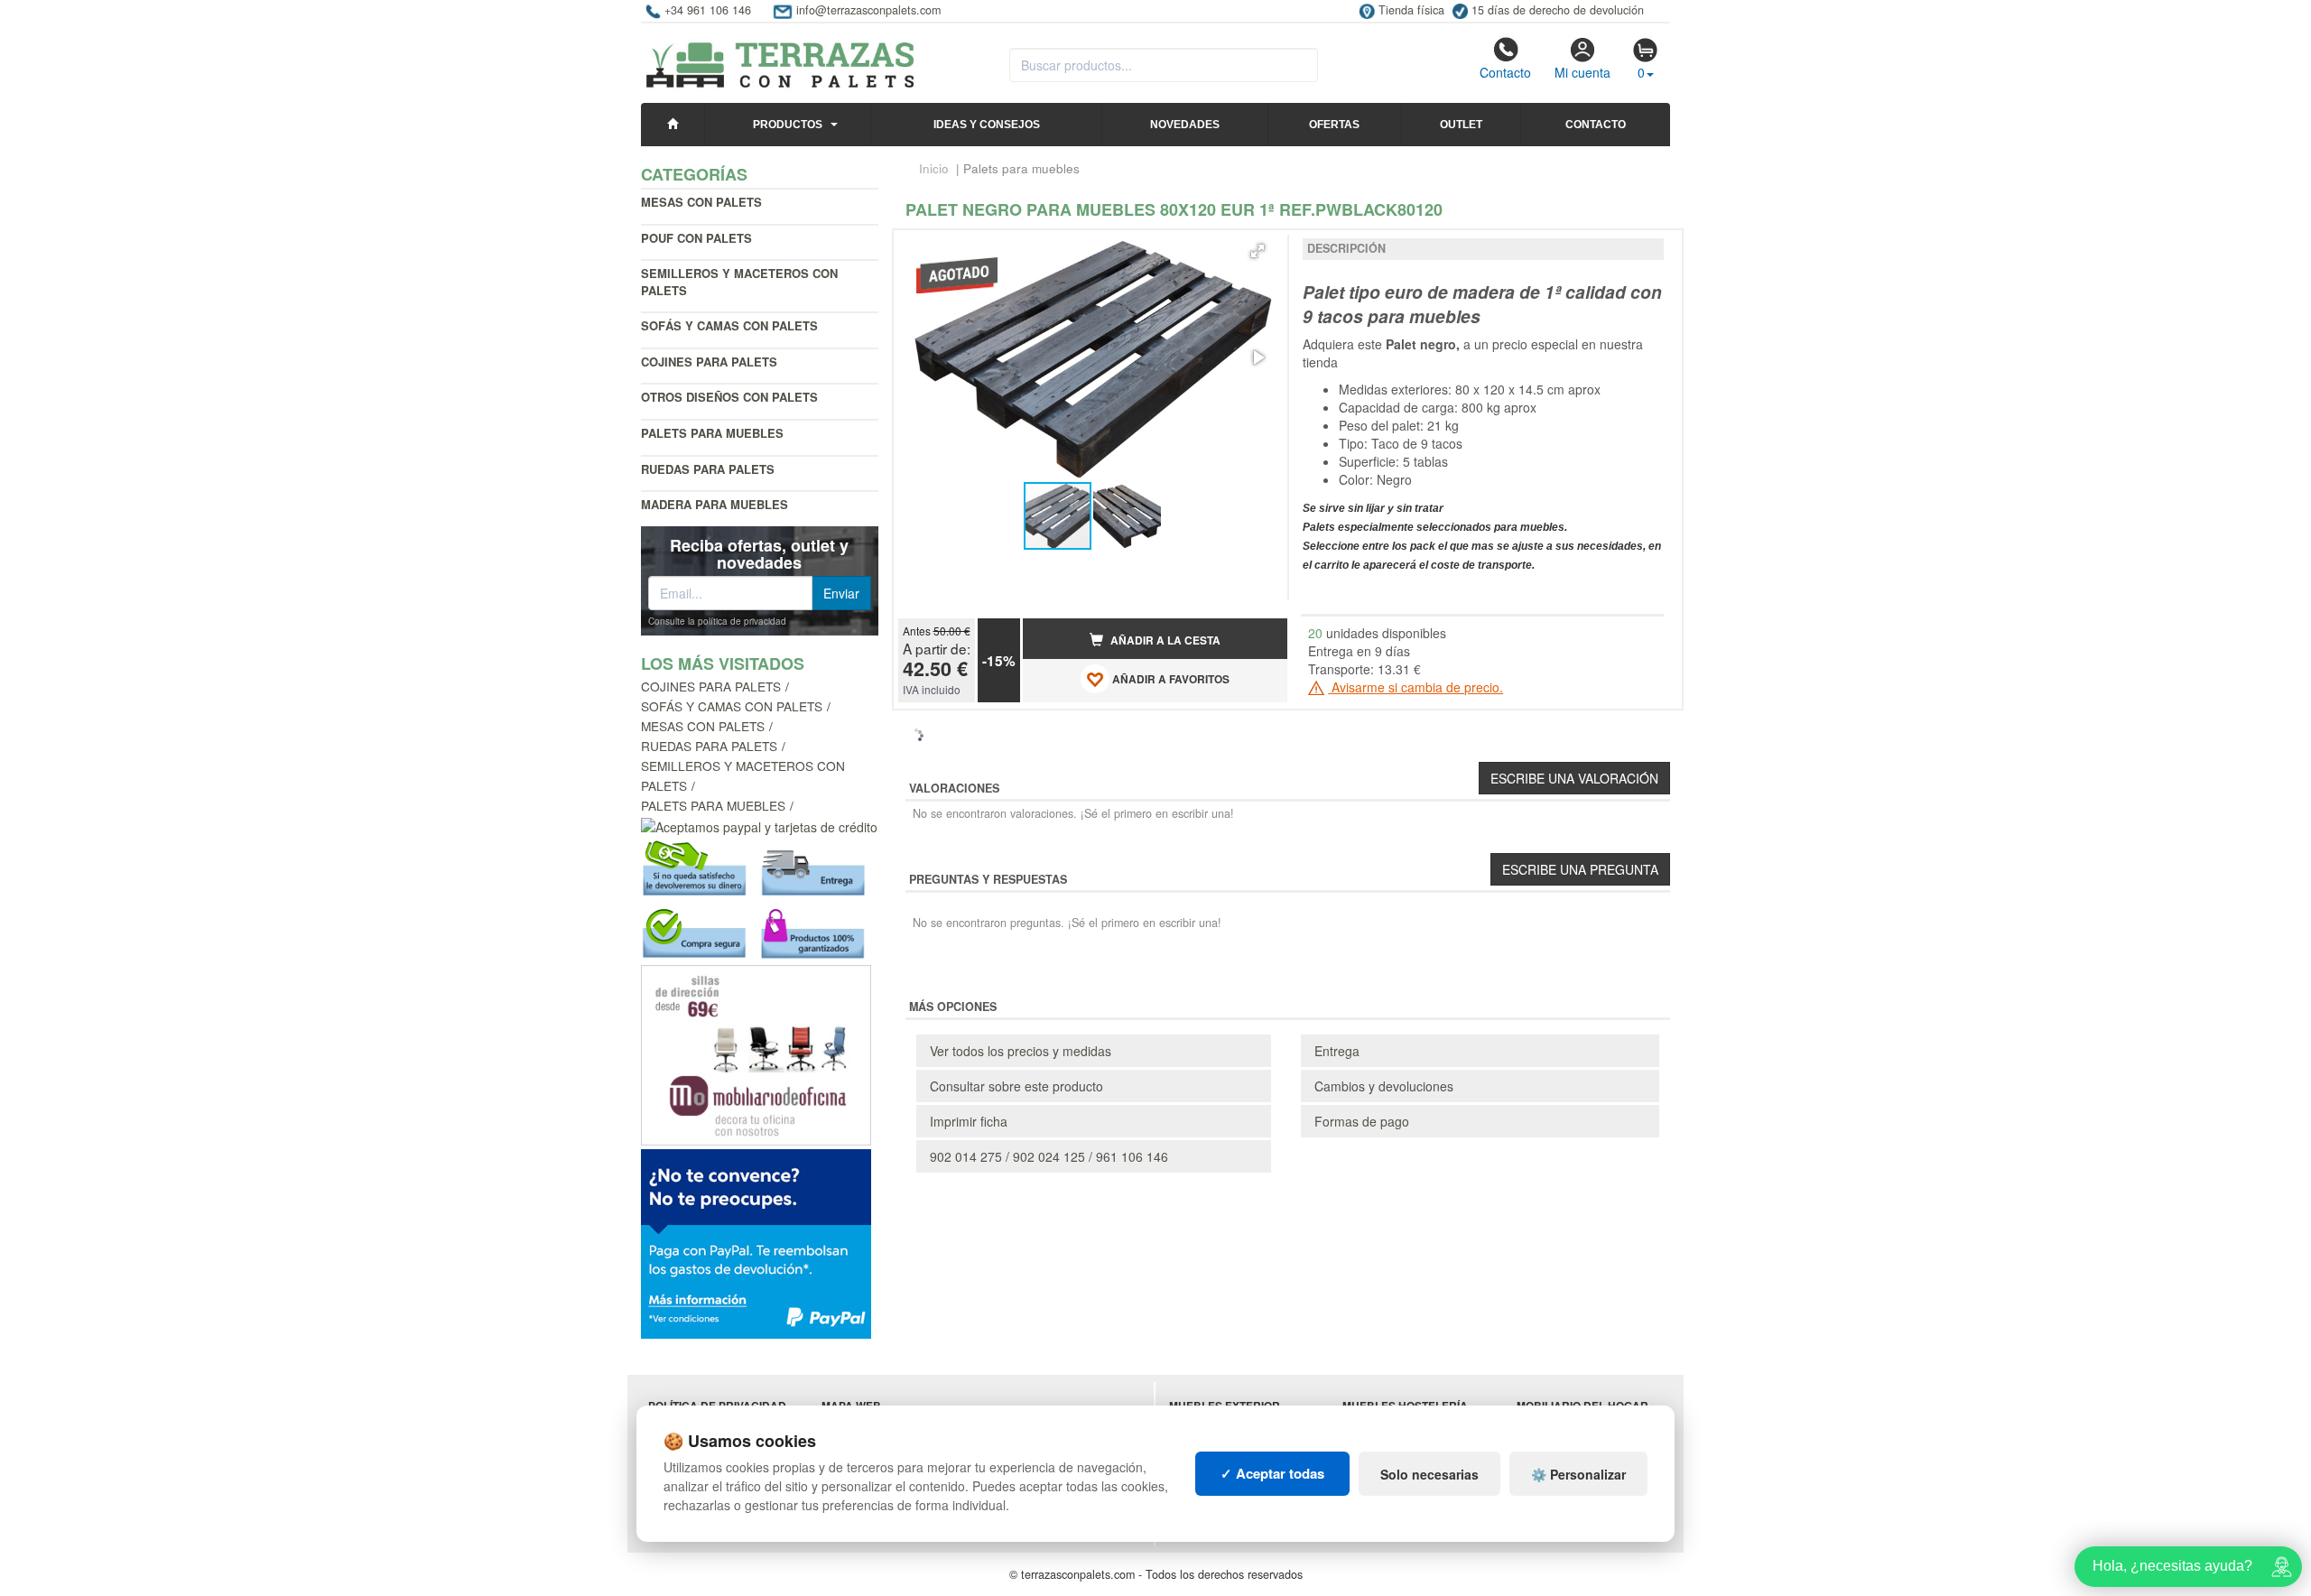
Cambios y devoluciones (1384, 1086)
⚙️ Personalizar (1578, 1474)
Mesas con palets (701, 202)
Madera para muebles (715, 504)
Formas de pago (1362, 1121)
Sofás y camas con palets (729, 325)
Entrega (1337, 1051)
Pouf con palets (696, 238)
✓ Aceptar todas (1272, 1473)
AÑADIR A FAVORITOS (1169, 679)
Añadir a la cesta (1164, 640)
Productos (788, 125)
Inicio (934, 168)
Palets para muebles (713, 805)
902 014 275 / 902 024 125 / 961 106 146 (1049, 1156)
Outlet (1461, 125)
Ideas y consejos (987, 125)
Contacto (1505, 72)
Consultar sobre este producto (1016, 1086)
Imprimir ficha (969, 1121)
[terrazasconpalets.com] (780, 58)
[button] (1258, 251)
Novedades (1185, 125)
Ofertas (1334, 125)
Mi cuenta (1582, 72)
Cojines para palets (709, 362)
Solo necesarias (1429, 1474)
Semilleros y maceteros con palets (739, 282)
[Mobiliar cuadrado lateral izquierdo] (756, 1053)
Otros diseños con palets (729, 397)
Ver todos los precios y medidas (1021, 1051)
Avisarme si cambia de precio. (1415, 687)
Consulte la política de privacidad (717, 621)
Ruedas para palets (708, 469)
